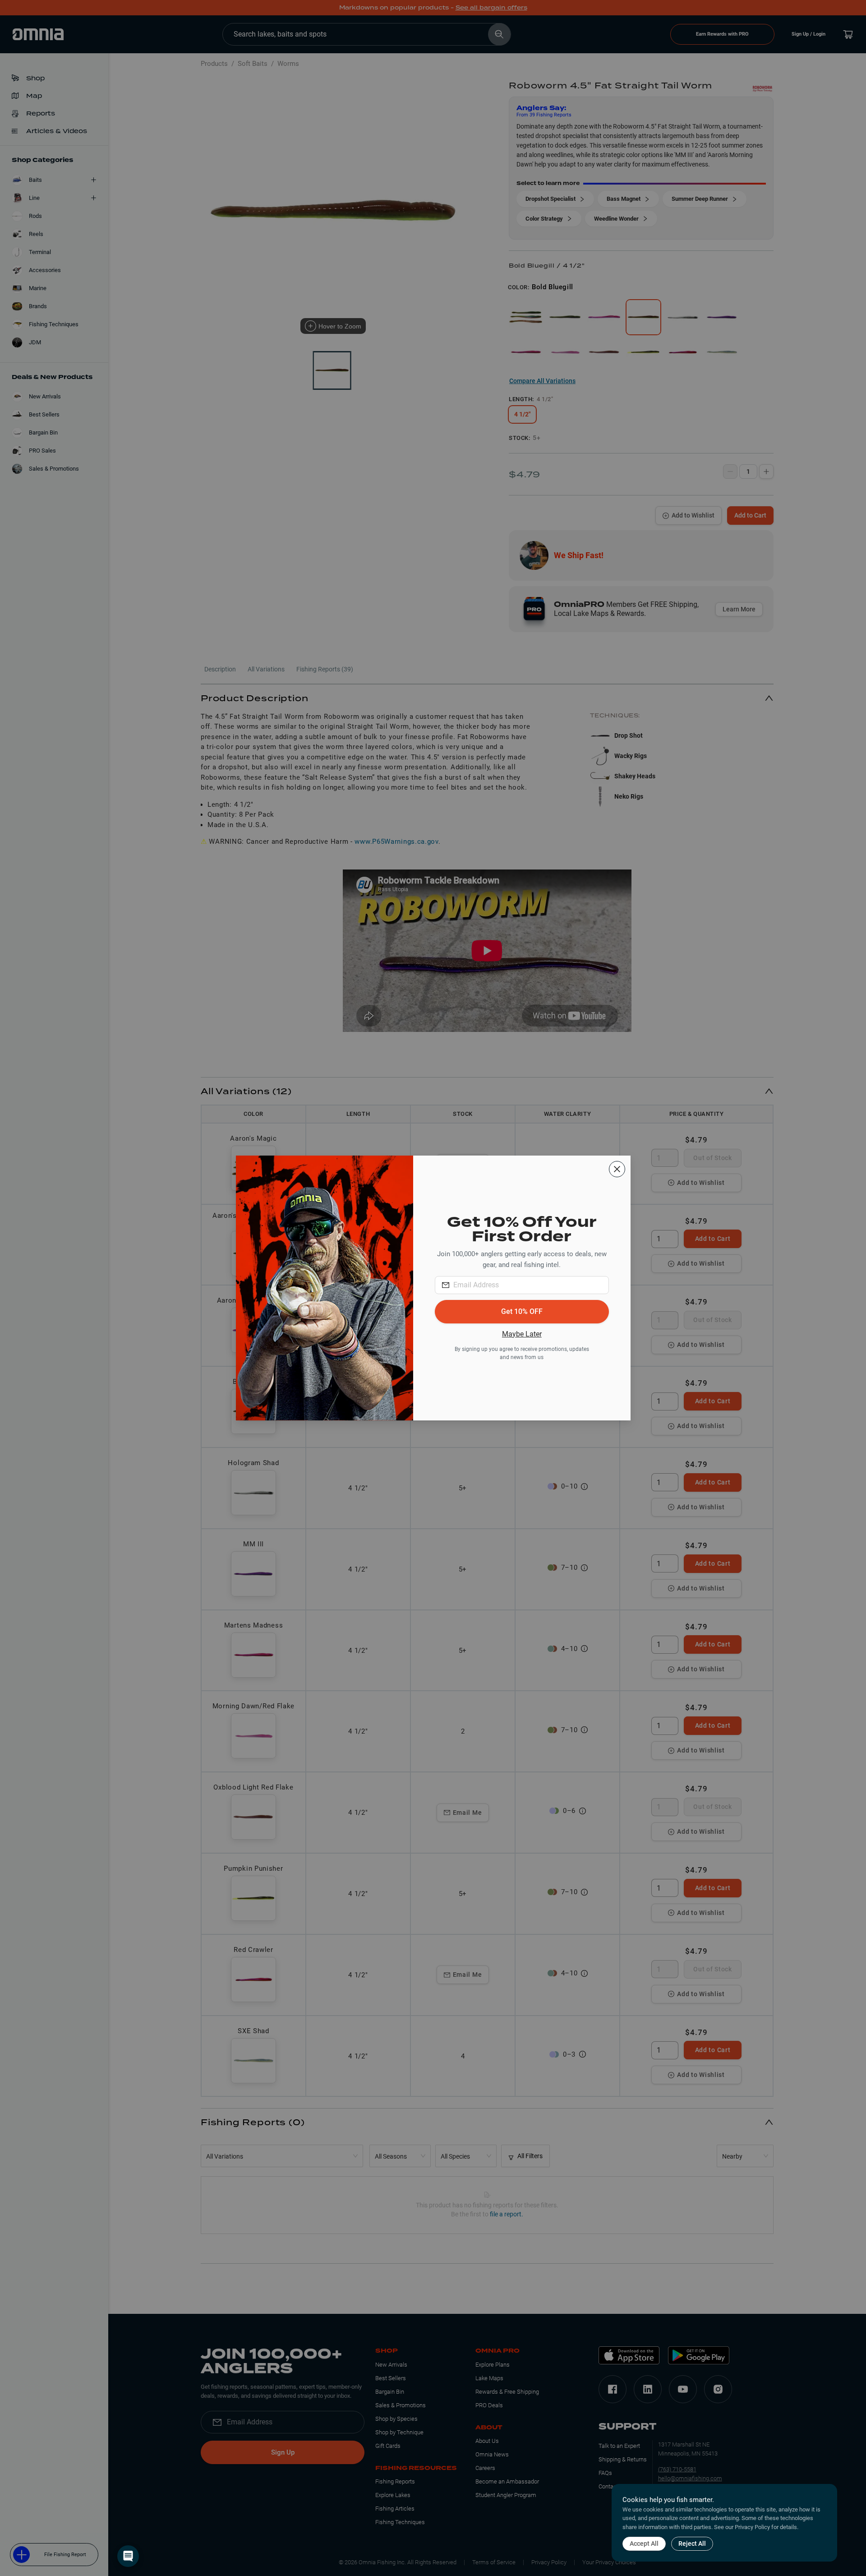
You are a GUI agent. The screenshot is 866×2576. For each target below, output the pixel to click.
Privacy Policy (752, 2527)
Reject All (692, 2544)
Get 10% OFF (522, 1311)
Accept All (644, 2544)
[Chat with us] (128, 2556)
